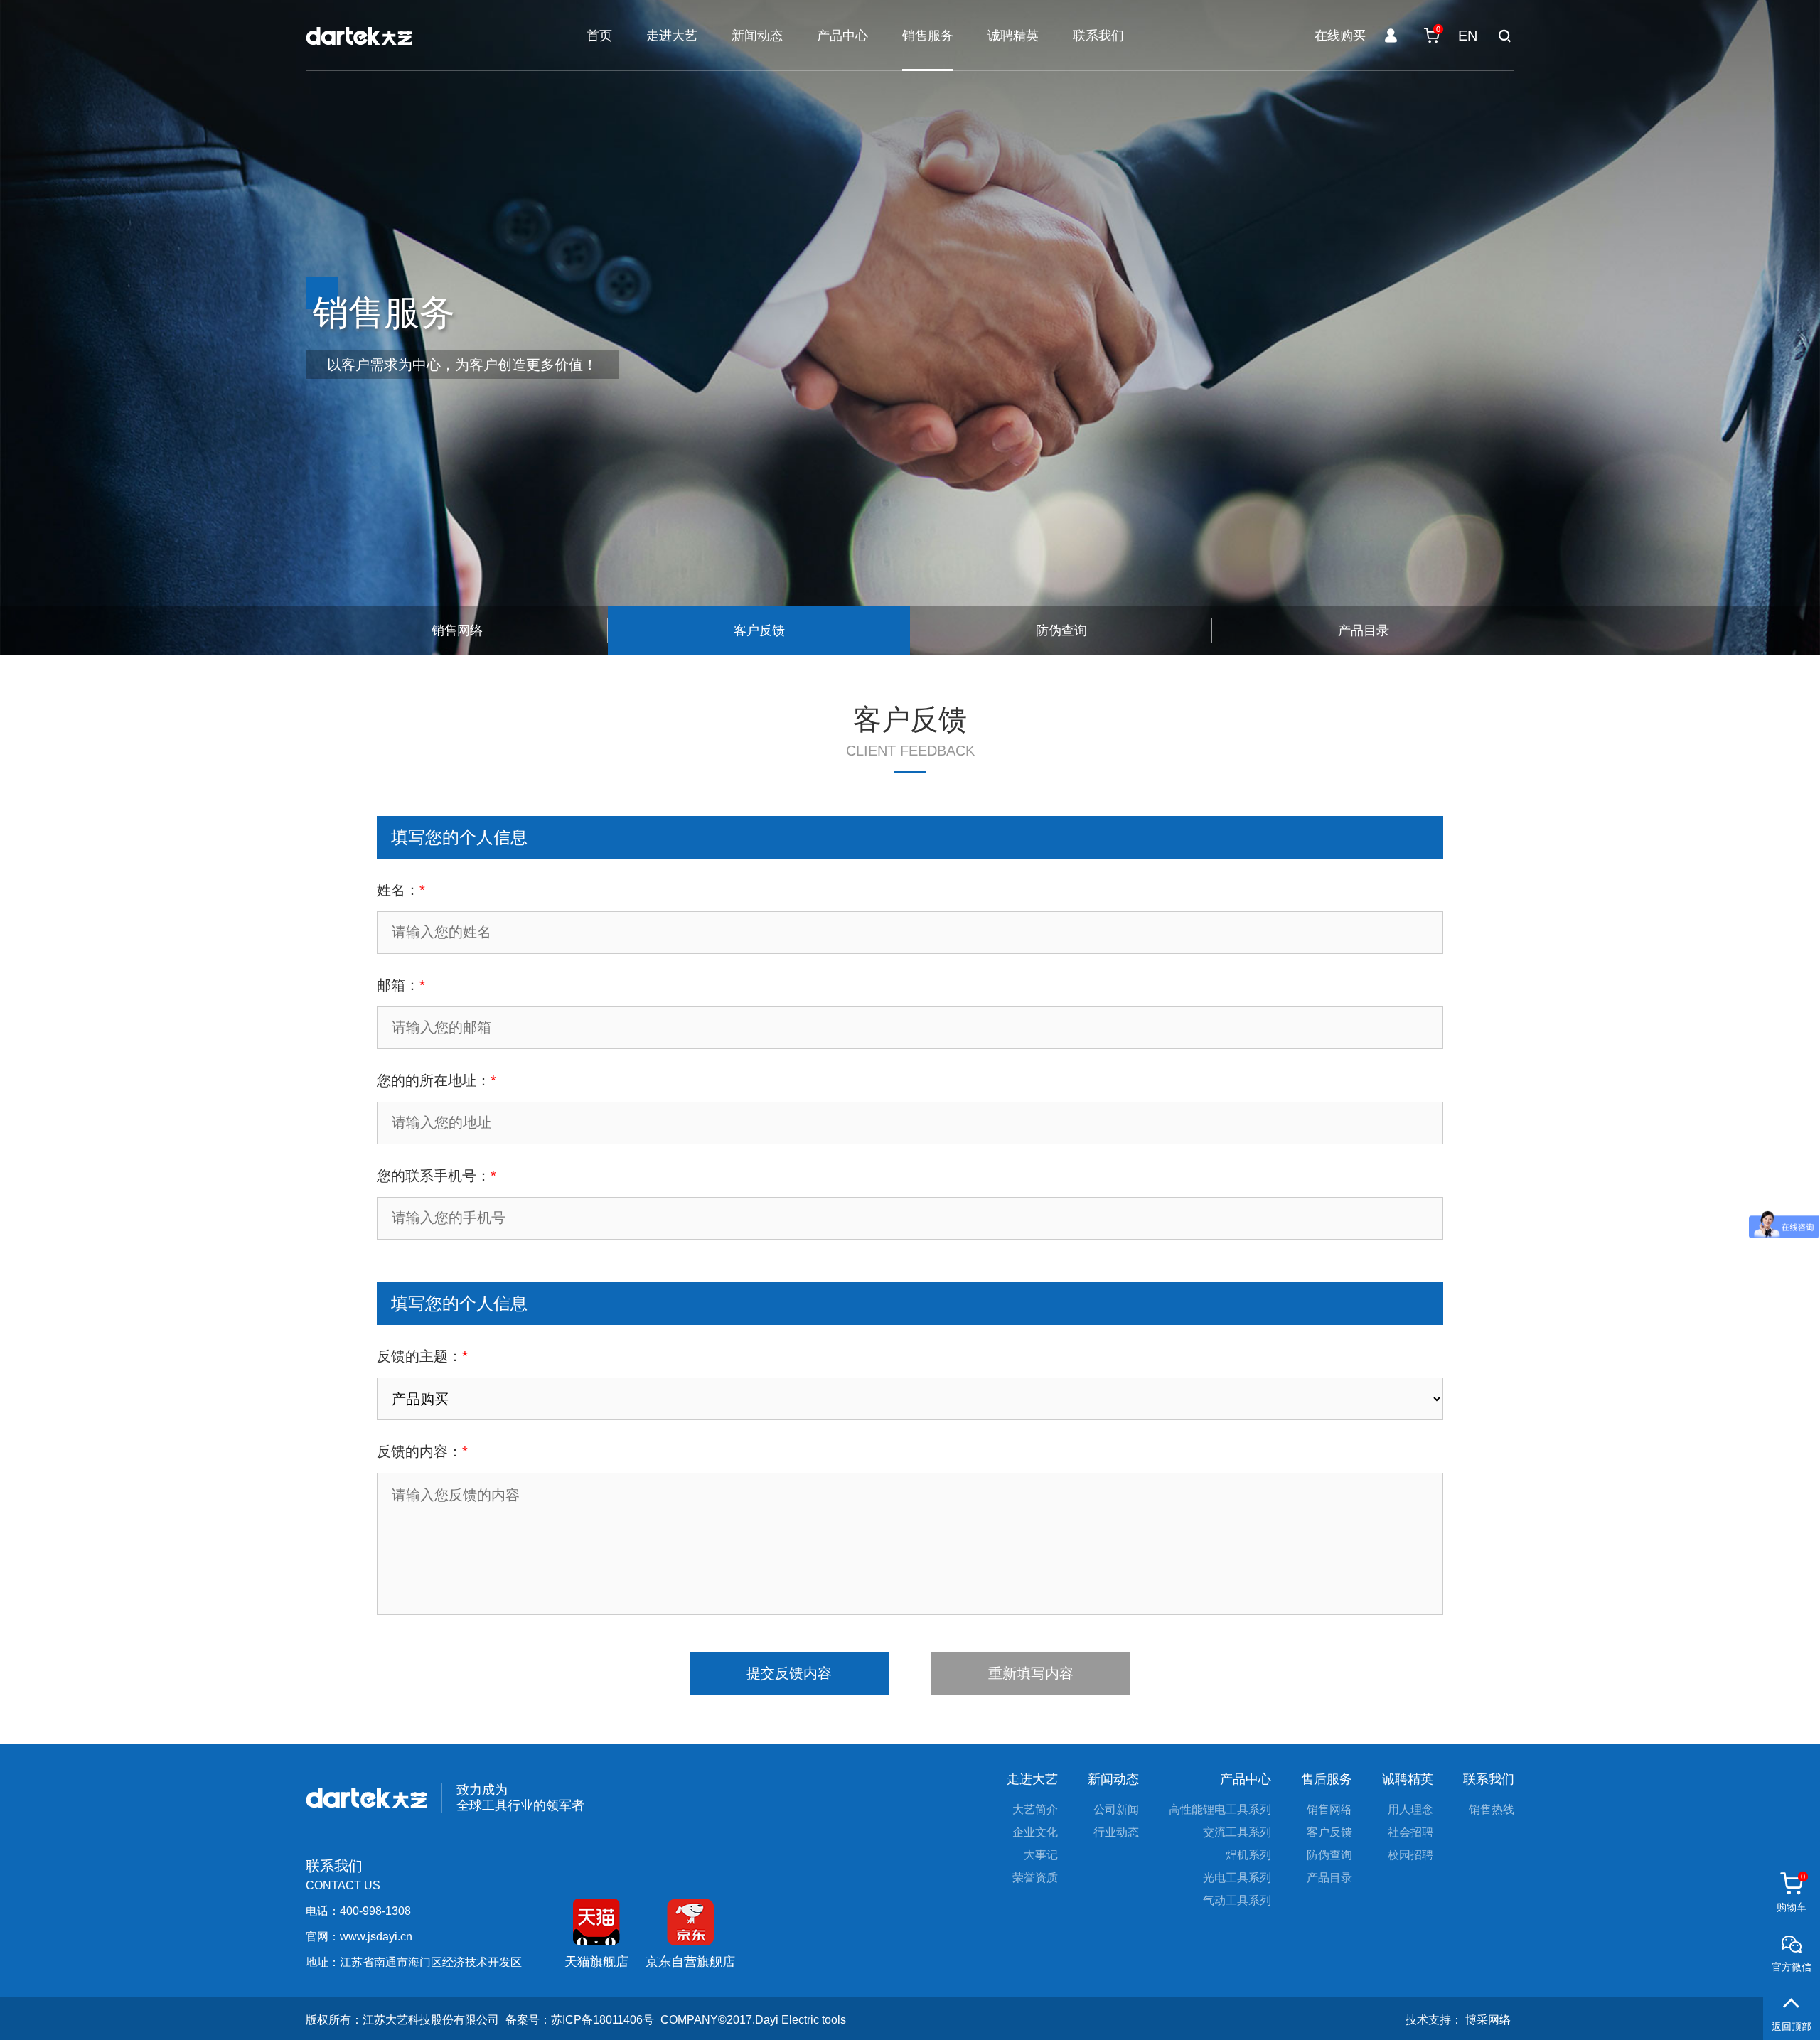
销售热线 (1492, 1810)
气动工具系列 (1237, 1901)
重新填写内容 (1031, 1673)
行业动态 (1116, 1832)
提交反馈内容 (789, 1673)
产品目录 (1329, 1878)
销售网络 (1329, 1810)
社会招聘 (1410, 1832)
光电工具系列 (1237, 1878)
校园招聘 (1410, 1855)
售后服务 (1327, 1779)
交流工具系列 (1237, 1832)
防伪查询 (1329, 1855)
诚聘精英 (1013, 36)
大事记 (1041, 1855)
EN (1468, 36)
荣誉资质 (1035, 1878)
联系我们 (1098, 36)
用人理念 (1410, 1810)
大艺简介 (1035, 1810)
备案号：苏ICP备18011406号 (580, 2020)
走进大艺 (672, 36)
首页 (599, 36)
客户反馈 (1329, 1832)
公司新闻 (1116, 1810)
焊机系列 (1248, 1855)
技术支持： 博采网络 (1458, 2020)
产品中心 (842, 36)
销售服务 (928, 36)
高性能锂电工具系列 (1220, 1810)
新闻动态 (757, 36)
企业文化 (1035, 1832)
